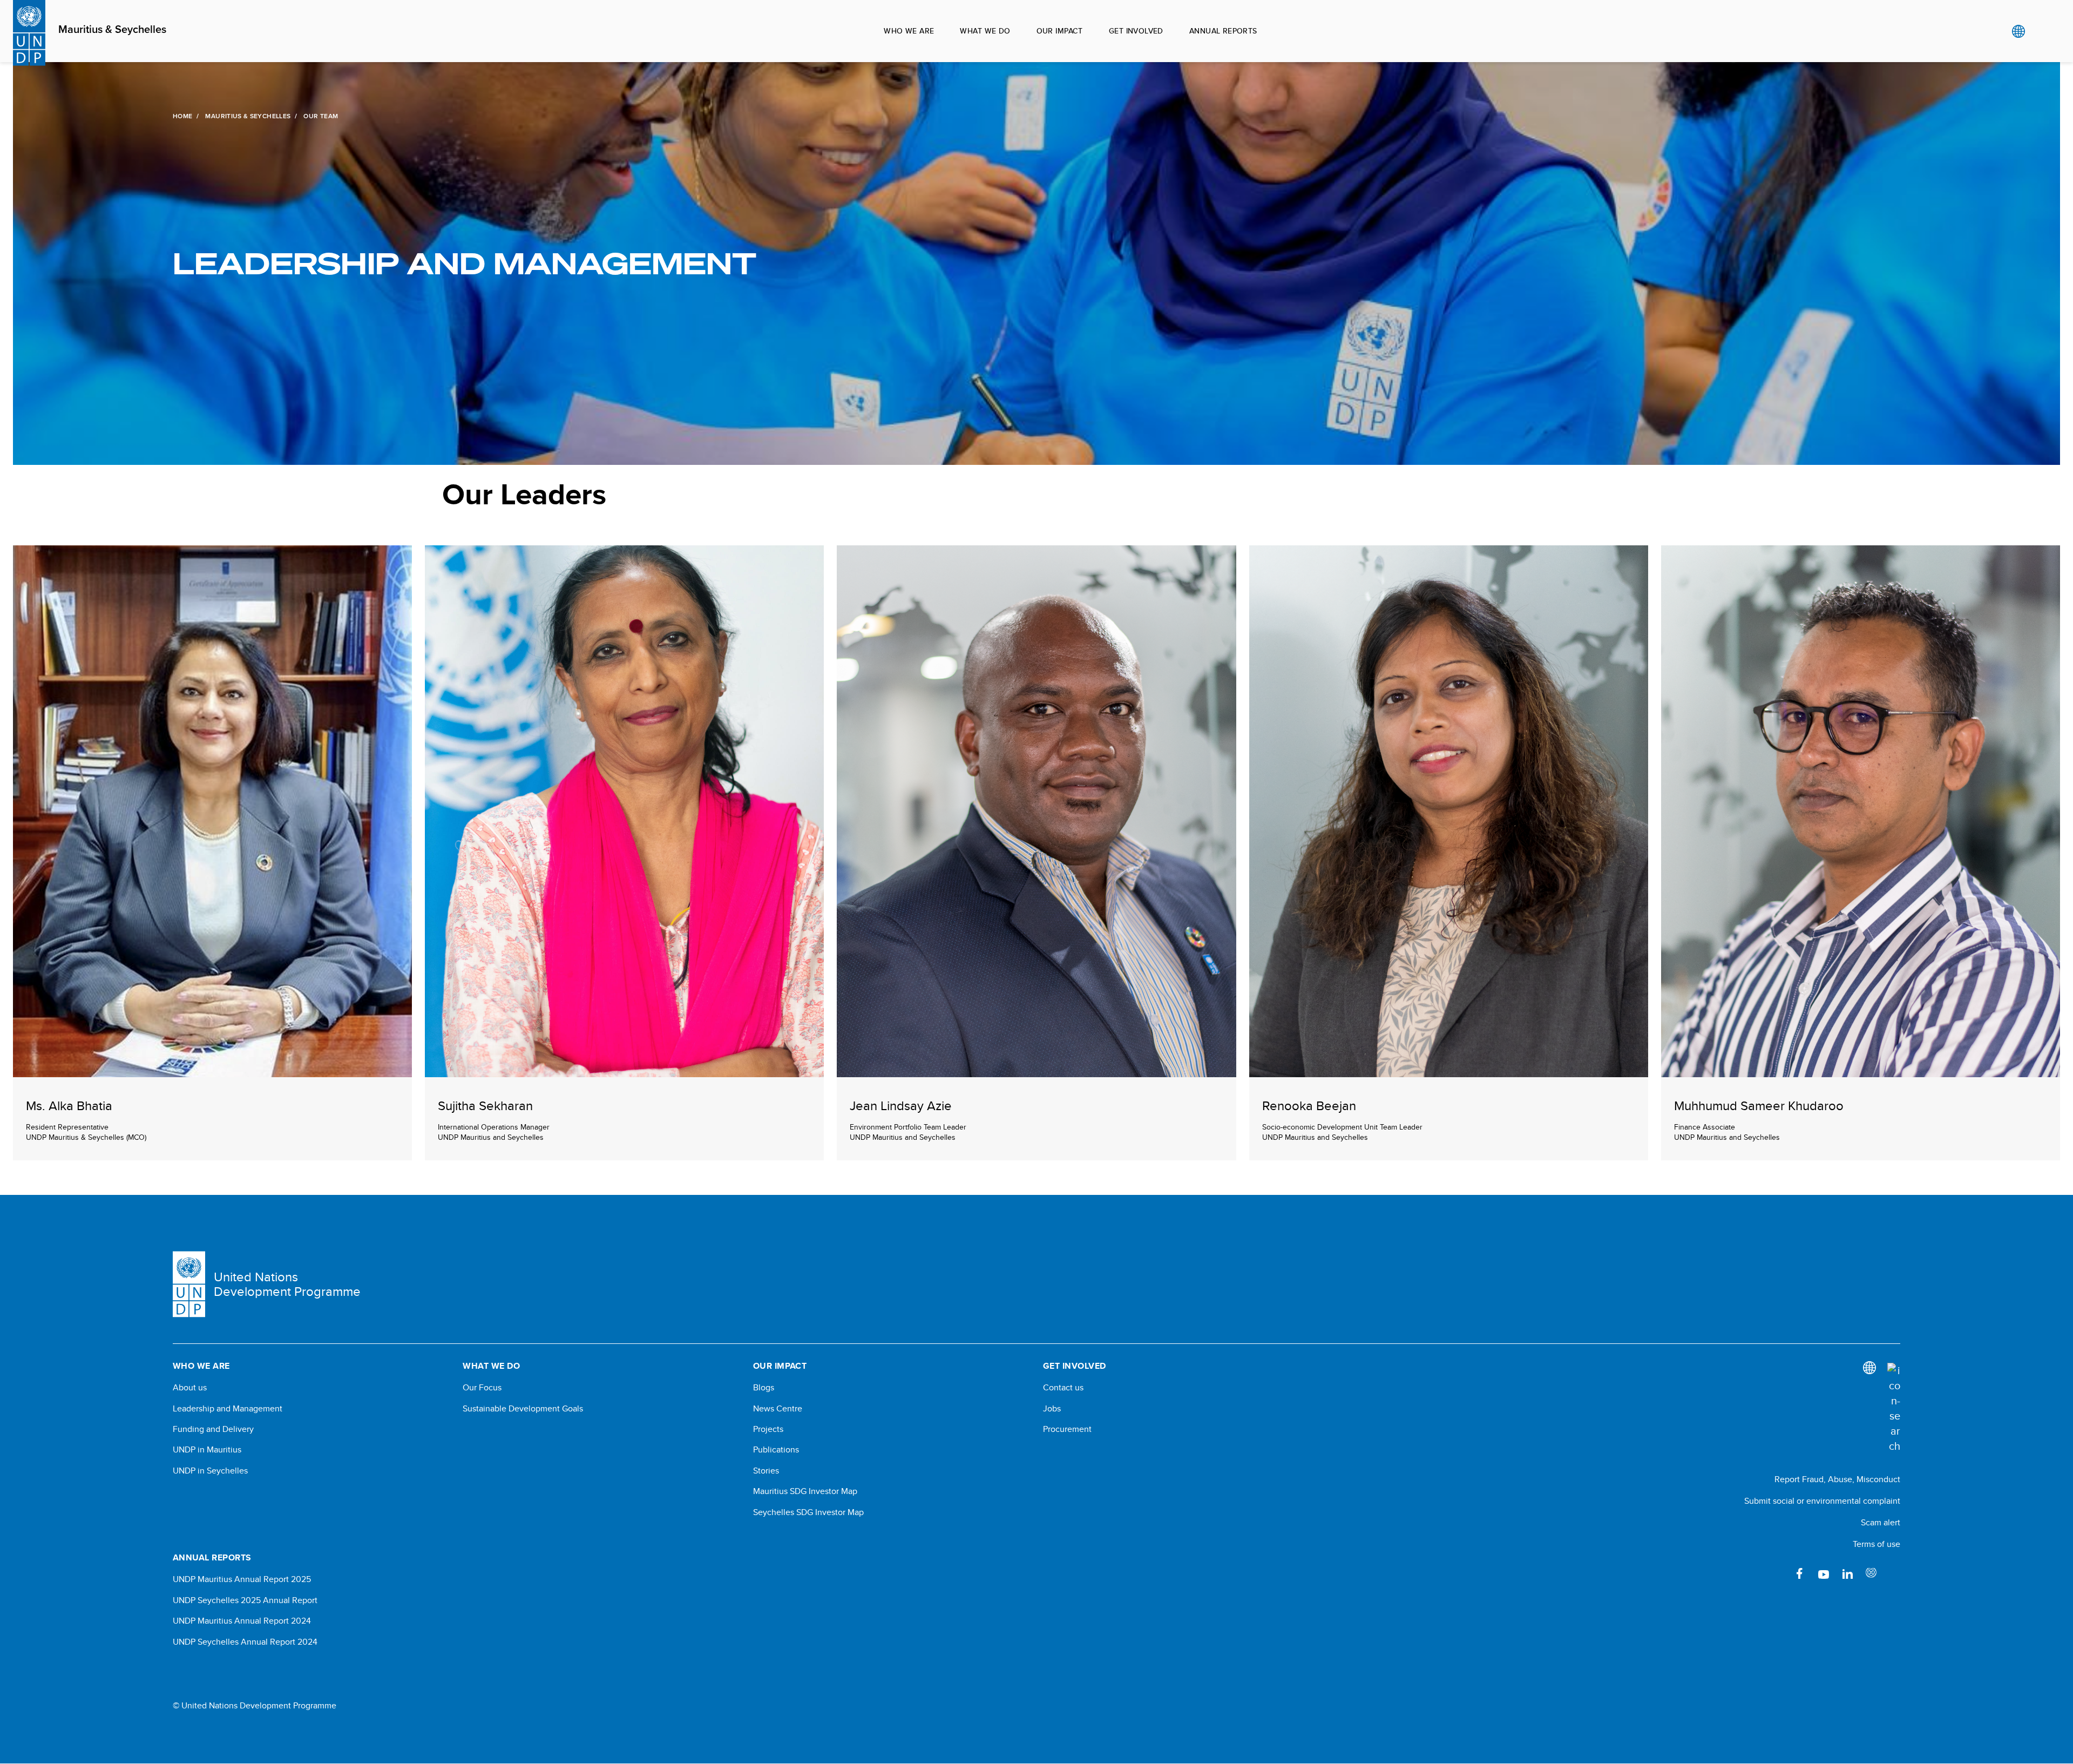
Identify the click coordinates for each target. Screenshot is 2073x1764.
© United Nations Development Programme (255, 1706)
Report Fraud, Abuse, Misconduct (1837, 1479)
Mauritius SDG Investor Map (805, 1491)
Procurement (1067, 1429)
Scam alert (1881, 1522)
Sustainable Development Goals (523, 1409)
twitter (1895, 1573)
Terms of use (1876, 1544)
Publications (776, 1450)
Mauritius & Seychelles (112, 30)
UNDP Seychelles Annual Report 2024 (245, 1642)
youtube (1824, 1573)
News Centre (778, 1409)
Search (2040, 31)
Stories (766, 1471)
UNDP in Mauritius (207, 1450)
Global (2018, 31)
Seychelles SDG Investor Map (808, 1512)
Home (182, 116)
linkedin (1847, 1573)
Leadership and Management (228, 1409)
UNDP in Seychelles (210, 1471)
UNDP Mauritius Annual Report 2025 (242, 1579)
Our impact (1060, 31)
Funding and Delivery (213, 1429)
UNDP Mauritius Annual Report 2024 (242, 1621)
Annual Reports (1223, 31)
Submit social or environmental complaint (1822, 1501)
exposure (1871, 1573)
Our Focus (482, 1388)
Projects (768, 1429)
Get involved (1136, 31)
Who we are (909, 31)
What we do (985, 31)
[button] (212, 853)
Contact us (1063, 1388)
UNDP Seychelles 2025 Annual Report (245, 1600)
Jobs (1052, 1409)
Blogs (764, 1388)
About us (190, 1388)
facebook (1800, 1573)
